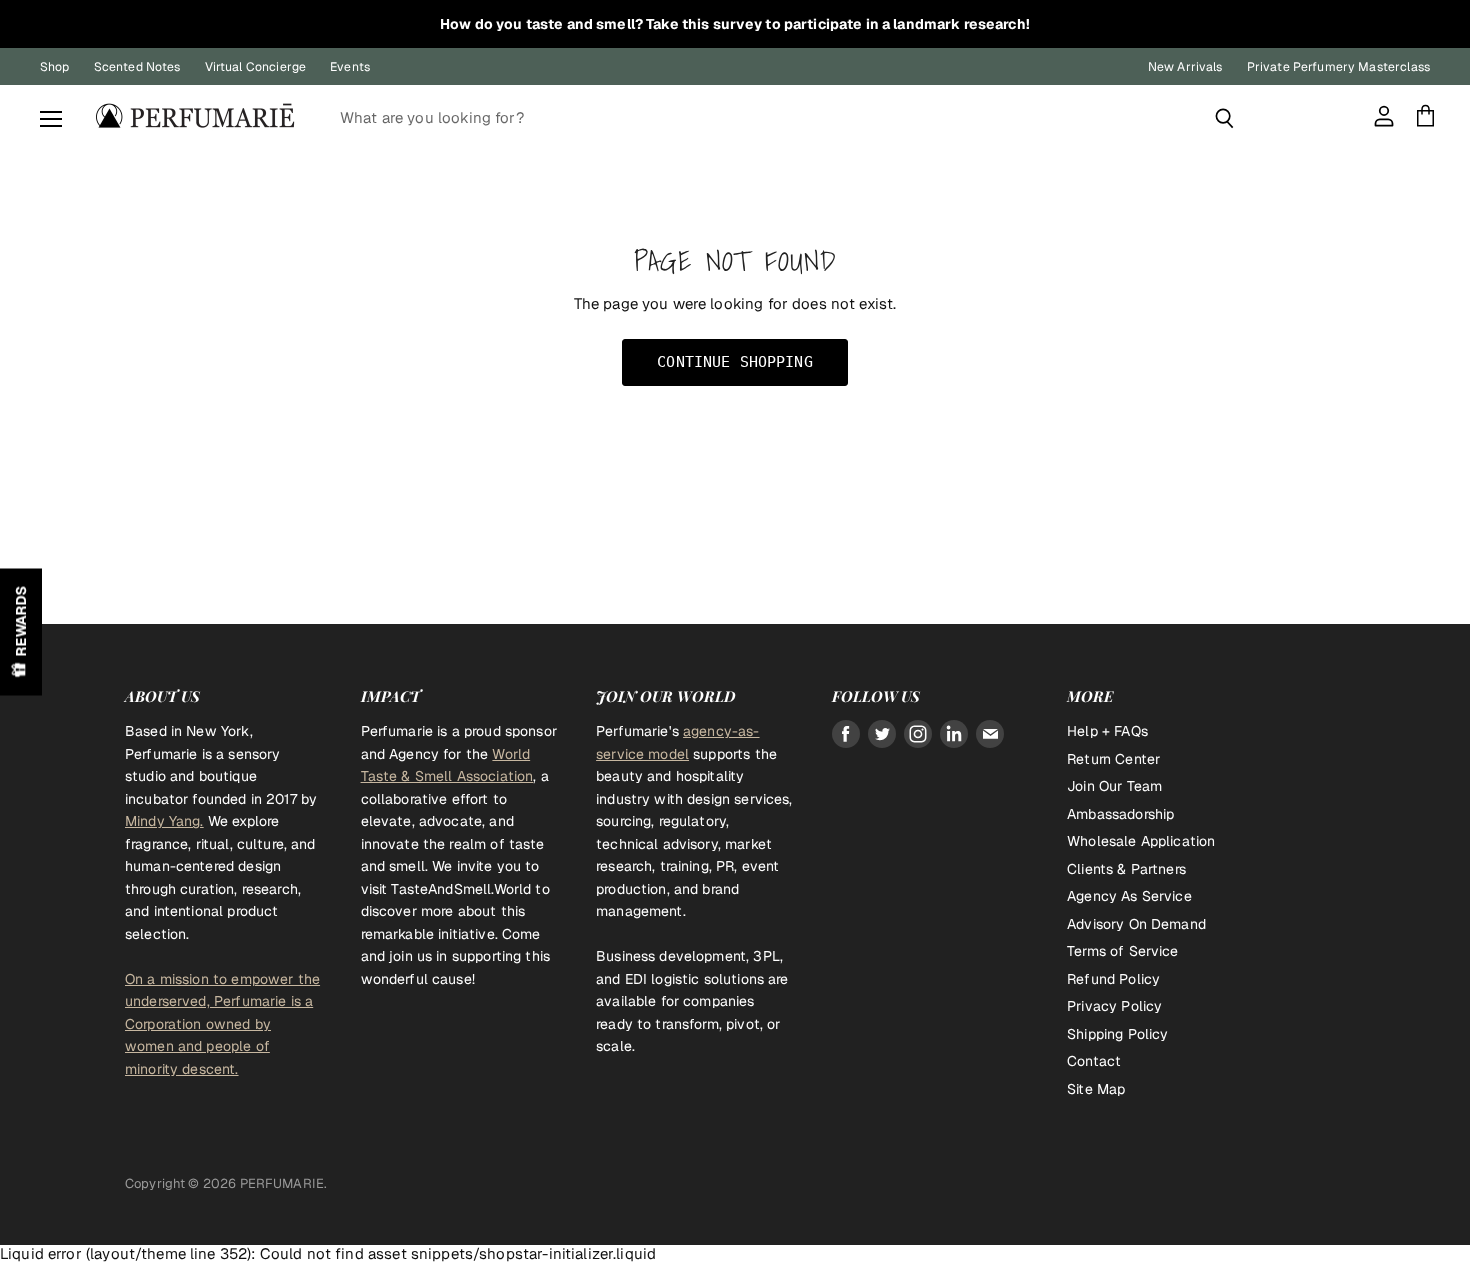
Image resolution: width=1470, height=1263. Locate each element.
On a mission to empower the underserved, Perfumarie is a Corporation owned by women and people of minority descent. (222, 1024)
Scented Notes (137, 67)
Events (350, 67)
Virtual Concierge (256, 67)
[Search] (1224, 118)
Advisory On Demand (1136, 924)
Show (21, 631)
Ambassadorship (1120, 814)
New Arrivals (1185, 67)
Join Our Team (1114, 786)
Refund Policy (1113, 979)
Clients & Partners (1126, 869)
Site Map (1096, 1089)
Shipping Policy (1117, 1034)
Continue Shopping (735, 362)
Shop (55, 67)
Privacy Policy (1114, 1006)
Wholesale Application (1141, 841)
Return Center (1113, 759)
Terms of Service (1122, 951)
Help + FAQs (1107, 731)
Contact (1094, 1061)
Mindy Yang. (164, 821)
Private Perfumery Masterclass (1338, 67)
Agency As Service (1129, 896)
